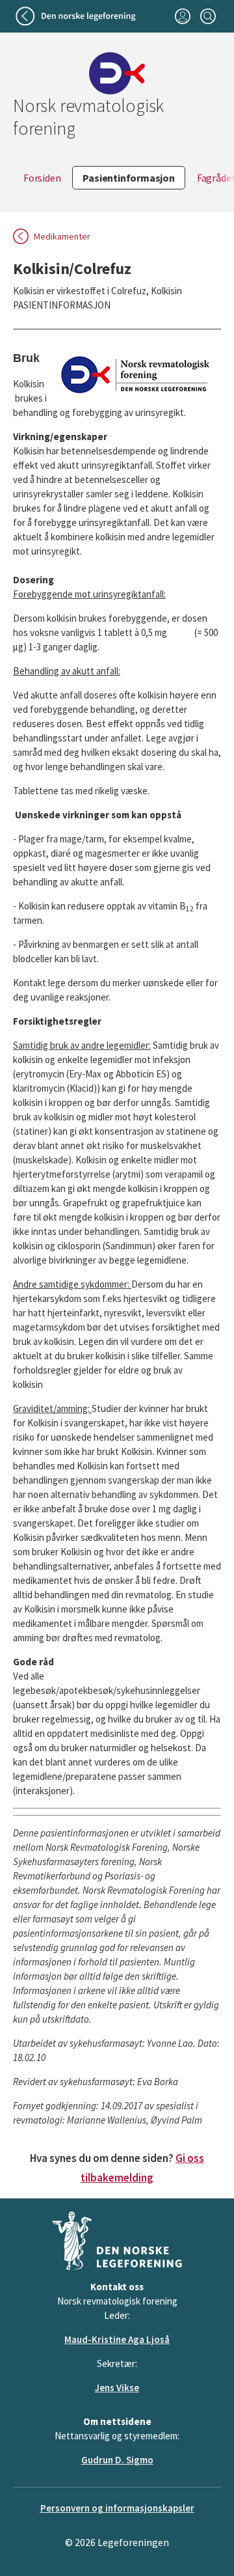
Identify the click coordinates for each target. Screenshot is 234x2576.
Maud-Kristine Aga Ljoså (117, 2339)
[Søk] (208, 16)
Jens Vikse (117, 2388)
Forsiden (42, 178)
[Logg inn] (182, 16)
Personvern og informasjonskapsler (117, 2508)
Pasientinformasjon (128, 178)
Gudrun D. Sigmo (117, 2460)
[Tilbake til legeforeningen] (77, 16)
